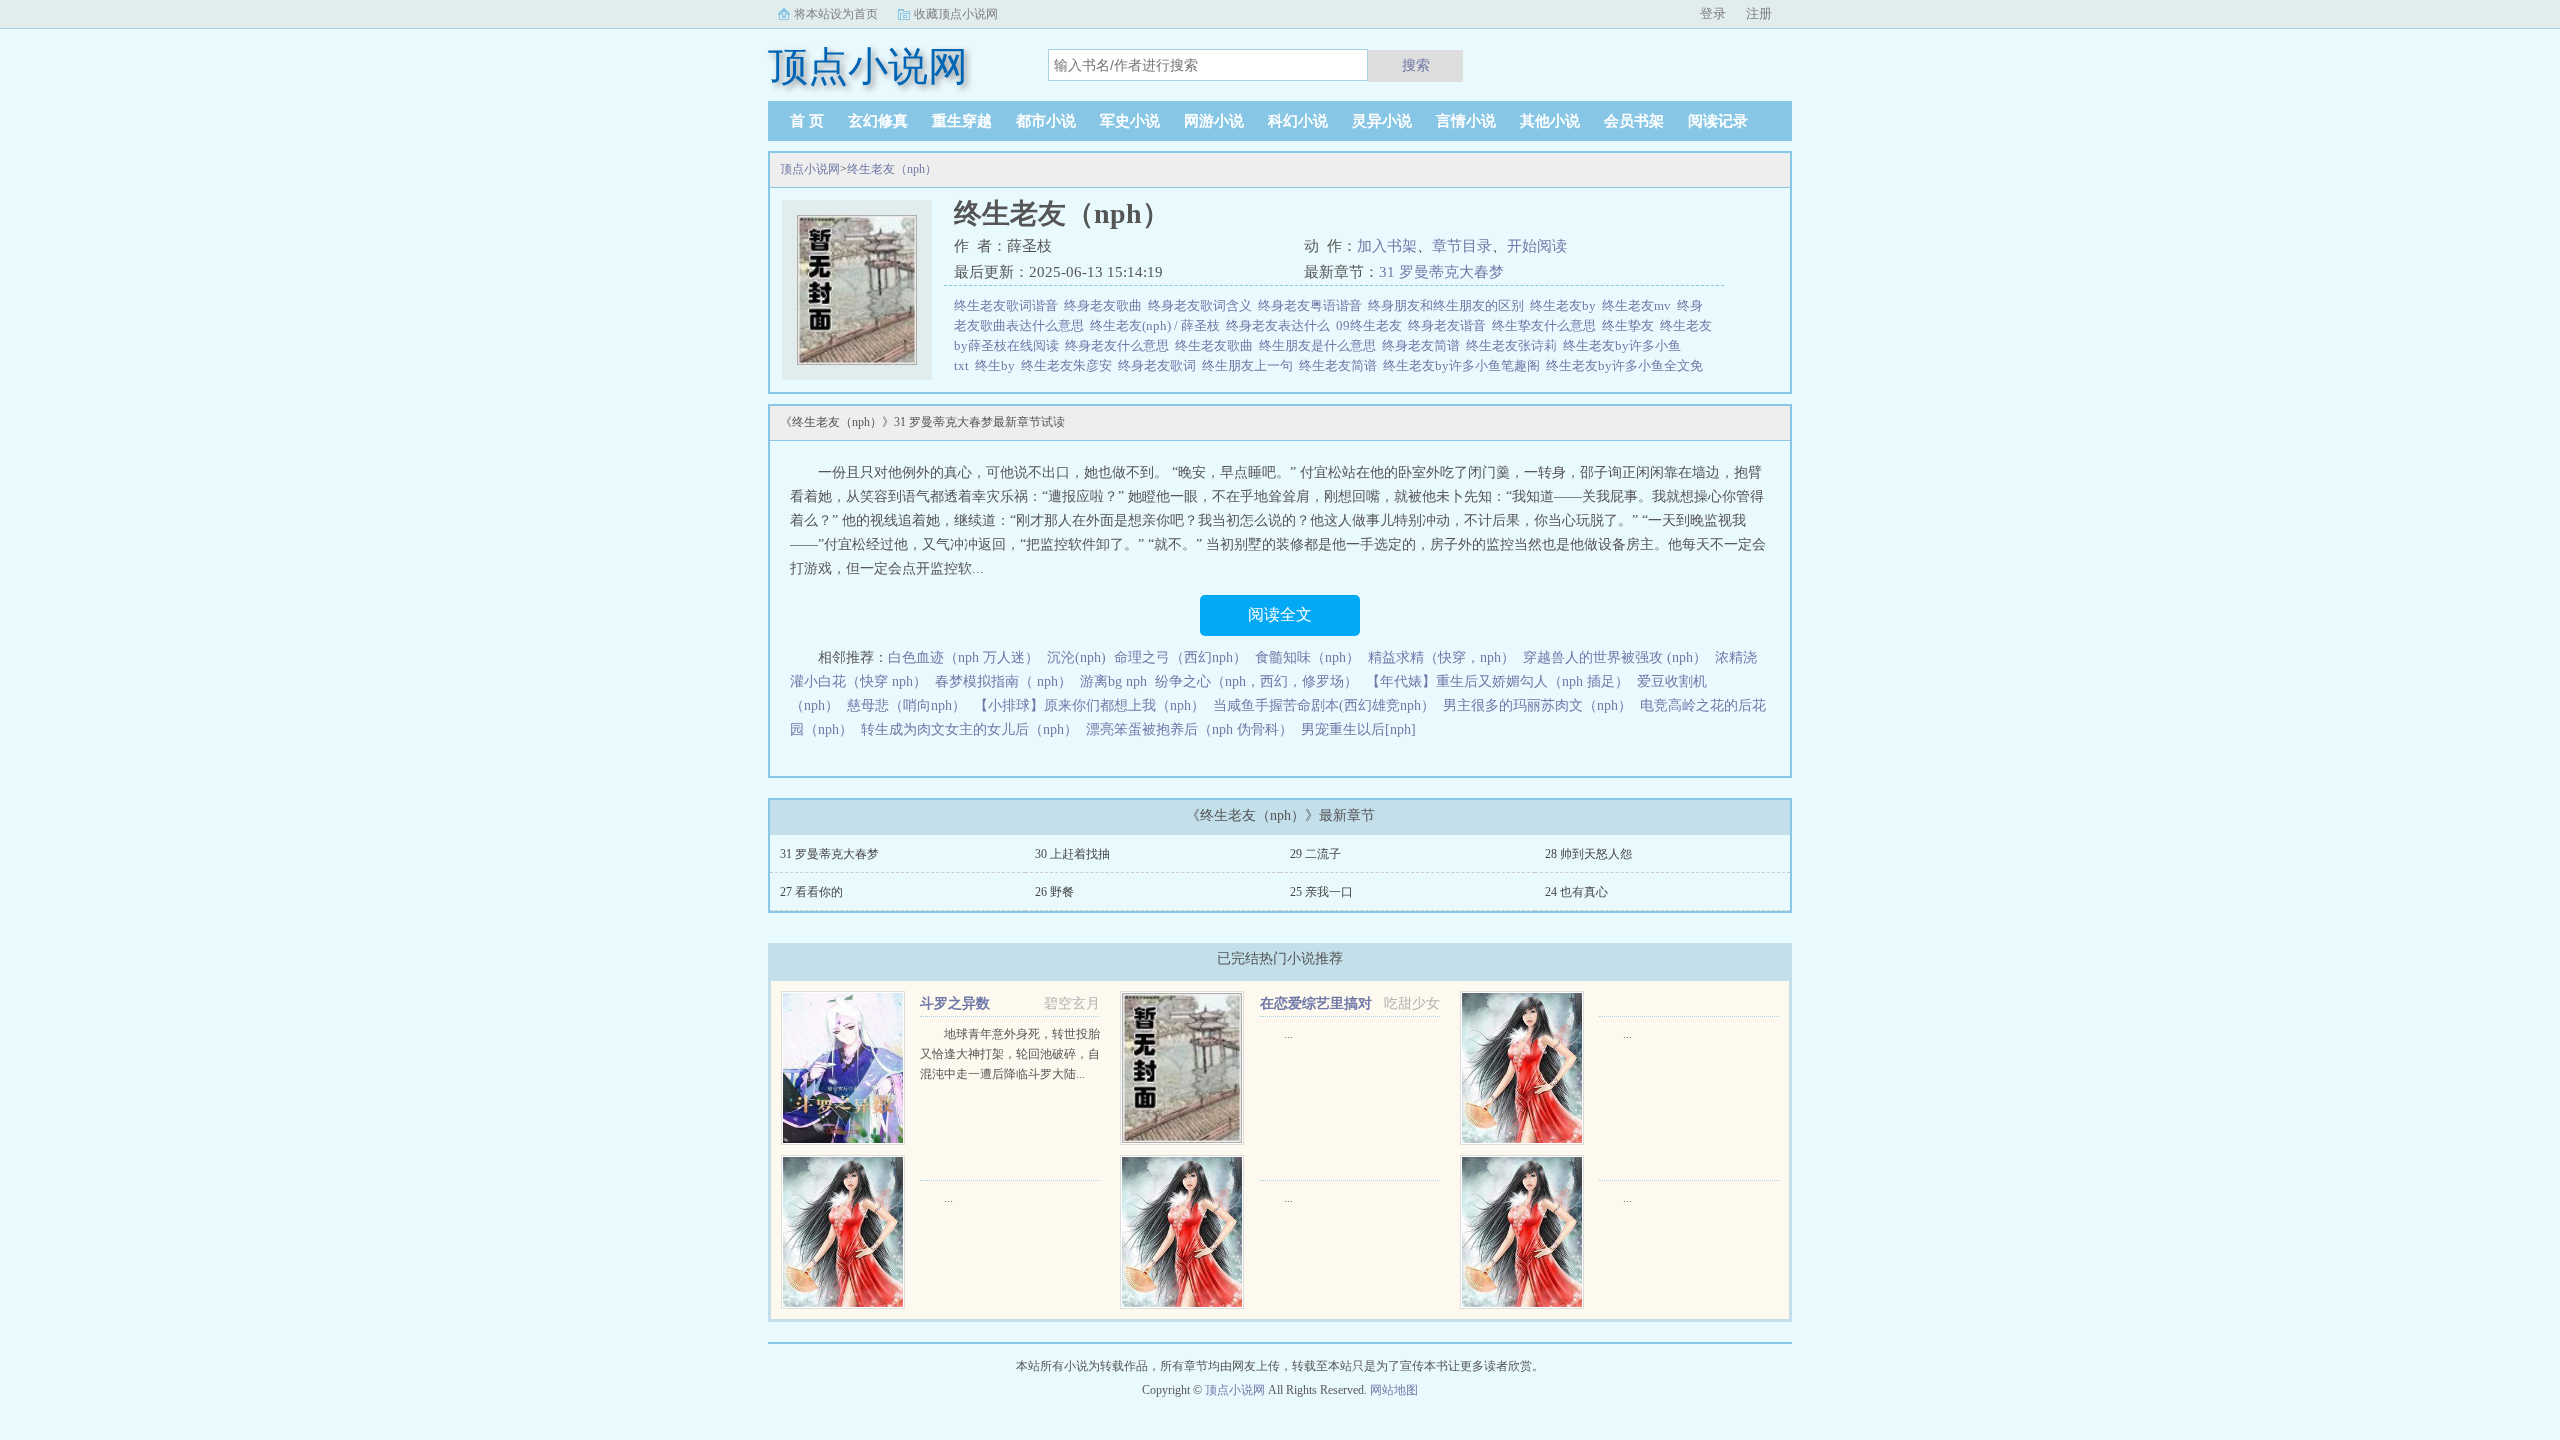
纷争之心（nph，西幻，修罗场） (1256, 681)
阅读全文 (1280, 614)
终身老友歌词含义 (1203, 305)
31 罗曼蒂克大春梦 (1441, 272)
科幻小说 (1298, 121)
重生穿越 (962, 121)
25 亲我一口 (1321, 892)
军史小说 (1130, 121)
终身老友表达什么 (1281, 325)
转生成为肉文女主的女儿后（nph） (969, 729)
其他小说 (1550, 121)
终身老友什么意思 (1120, 345)
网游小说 (1214, 121)
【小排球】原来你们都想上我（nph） (1089, 705)
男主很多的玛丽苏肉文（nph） (1537, 705)
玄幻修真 (878, 121)
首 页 (807, 121)
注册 (1759, 13)
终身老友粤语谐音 (1313, 305)
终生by (998, 365)
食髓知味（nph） (1307, 657)
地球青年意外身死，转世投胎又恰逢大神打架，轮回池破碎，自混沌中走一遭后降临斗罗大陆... (1010, 1054)
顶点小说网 (810, 169)
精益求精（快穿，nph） (1441, 657)
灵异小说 (1382, 121)
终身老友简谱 (1424, 345)
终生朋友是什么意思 (1320, 345)
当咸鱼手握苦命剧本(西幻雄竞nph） (1324, 705)
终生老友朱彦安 (1069, 365)
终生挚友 (1631, 325)
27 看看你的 (811, 892)
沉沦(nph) (1076, 657)
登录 (1713, 13)
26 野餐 (1054, 892)
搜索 (1416, 65)
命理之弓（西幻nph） (1180, 657)
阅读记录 (1718, 121)
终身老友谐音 (1450, 325)
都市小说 (1046, 121)
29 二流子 (1315, 854)
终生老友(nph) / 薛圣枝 (1158, 325)
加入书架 (1387, 246)
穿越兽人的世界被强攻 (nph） (1615, 657)
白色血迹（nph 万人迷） (963, 657)
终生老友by (1566, 305)
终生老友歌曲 (1217, 345)
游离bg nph (1113, 681)
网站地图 (1394, 1390)
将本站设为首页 (836, 14)
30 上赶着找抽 (1072, 854)
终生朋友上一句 (1250, 365)
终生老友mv (1639, 305)
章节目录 (1462, 246)
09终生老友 (1372, 325)
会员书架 (1634, 121)
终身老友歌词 (1160, 365)
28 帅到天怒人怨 (1588, 854)
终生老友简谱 (1341, 365)
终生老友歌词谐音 (1009, 305)
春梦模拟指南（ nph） (1003, 681)
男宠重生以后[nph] (1358, 729)
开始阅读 (1537, 246)
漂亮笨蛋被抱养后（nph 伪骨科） (1189, 729)
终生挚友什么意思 (1547, 325)
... (1288, 1034)
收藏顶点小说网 (956, 14)
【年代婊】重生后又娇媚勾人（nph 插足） (1497, 681)
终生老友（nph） (892, 169)
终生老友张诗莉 (1514, 345)
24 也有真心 (1576, 892)
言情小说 (1466, 121)
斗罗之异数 (955, 1003)
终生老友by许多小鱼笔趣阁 (1464, 365)
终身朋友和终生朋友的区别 (1449, 305)
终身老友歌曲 (1106, 305)
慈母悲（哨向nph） (906, 705)
